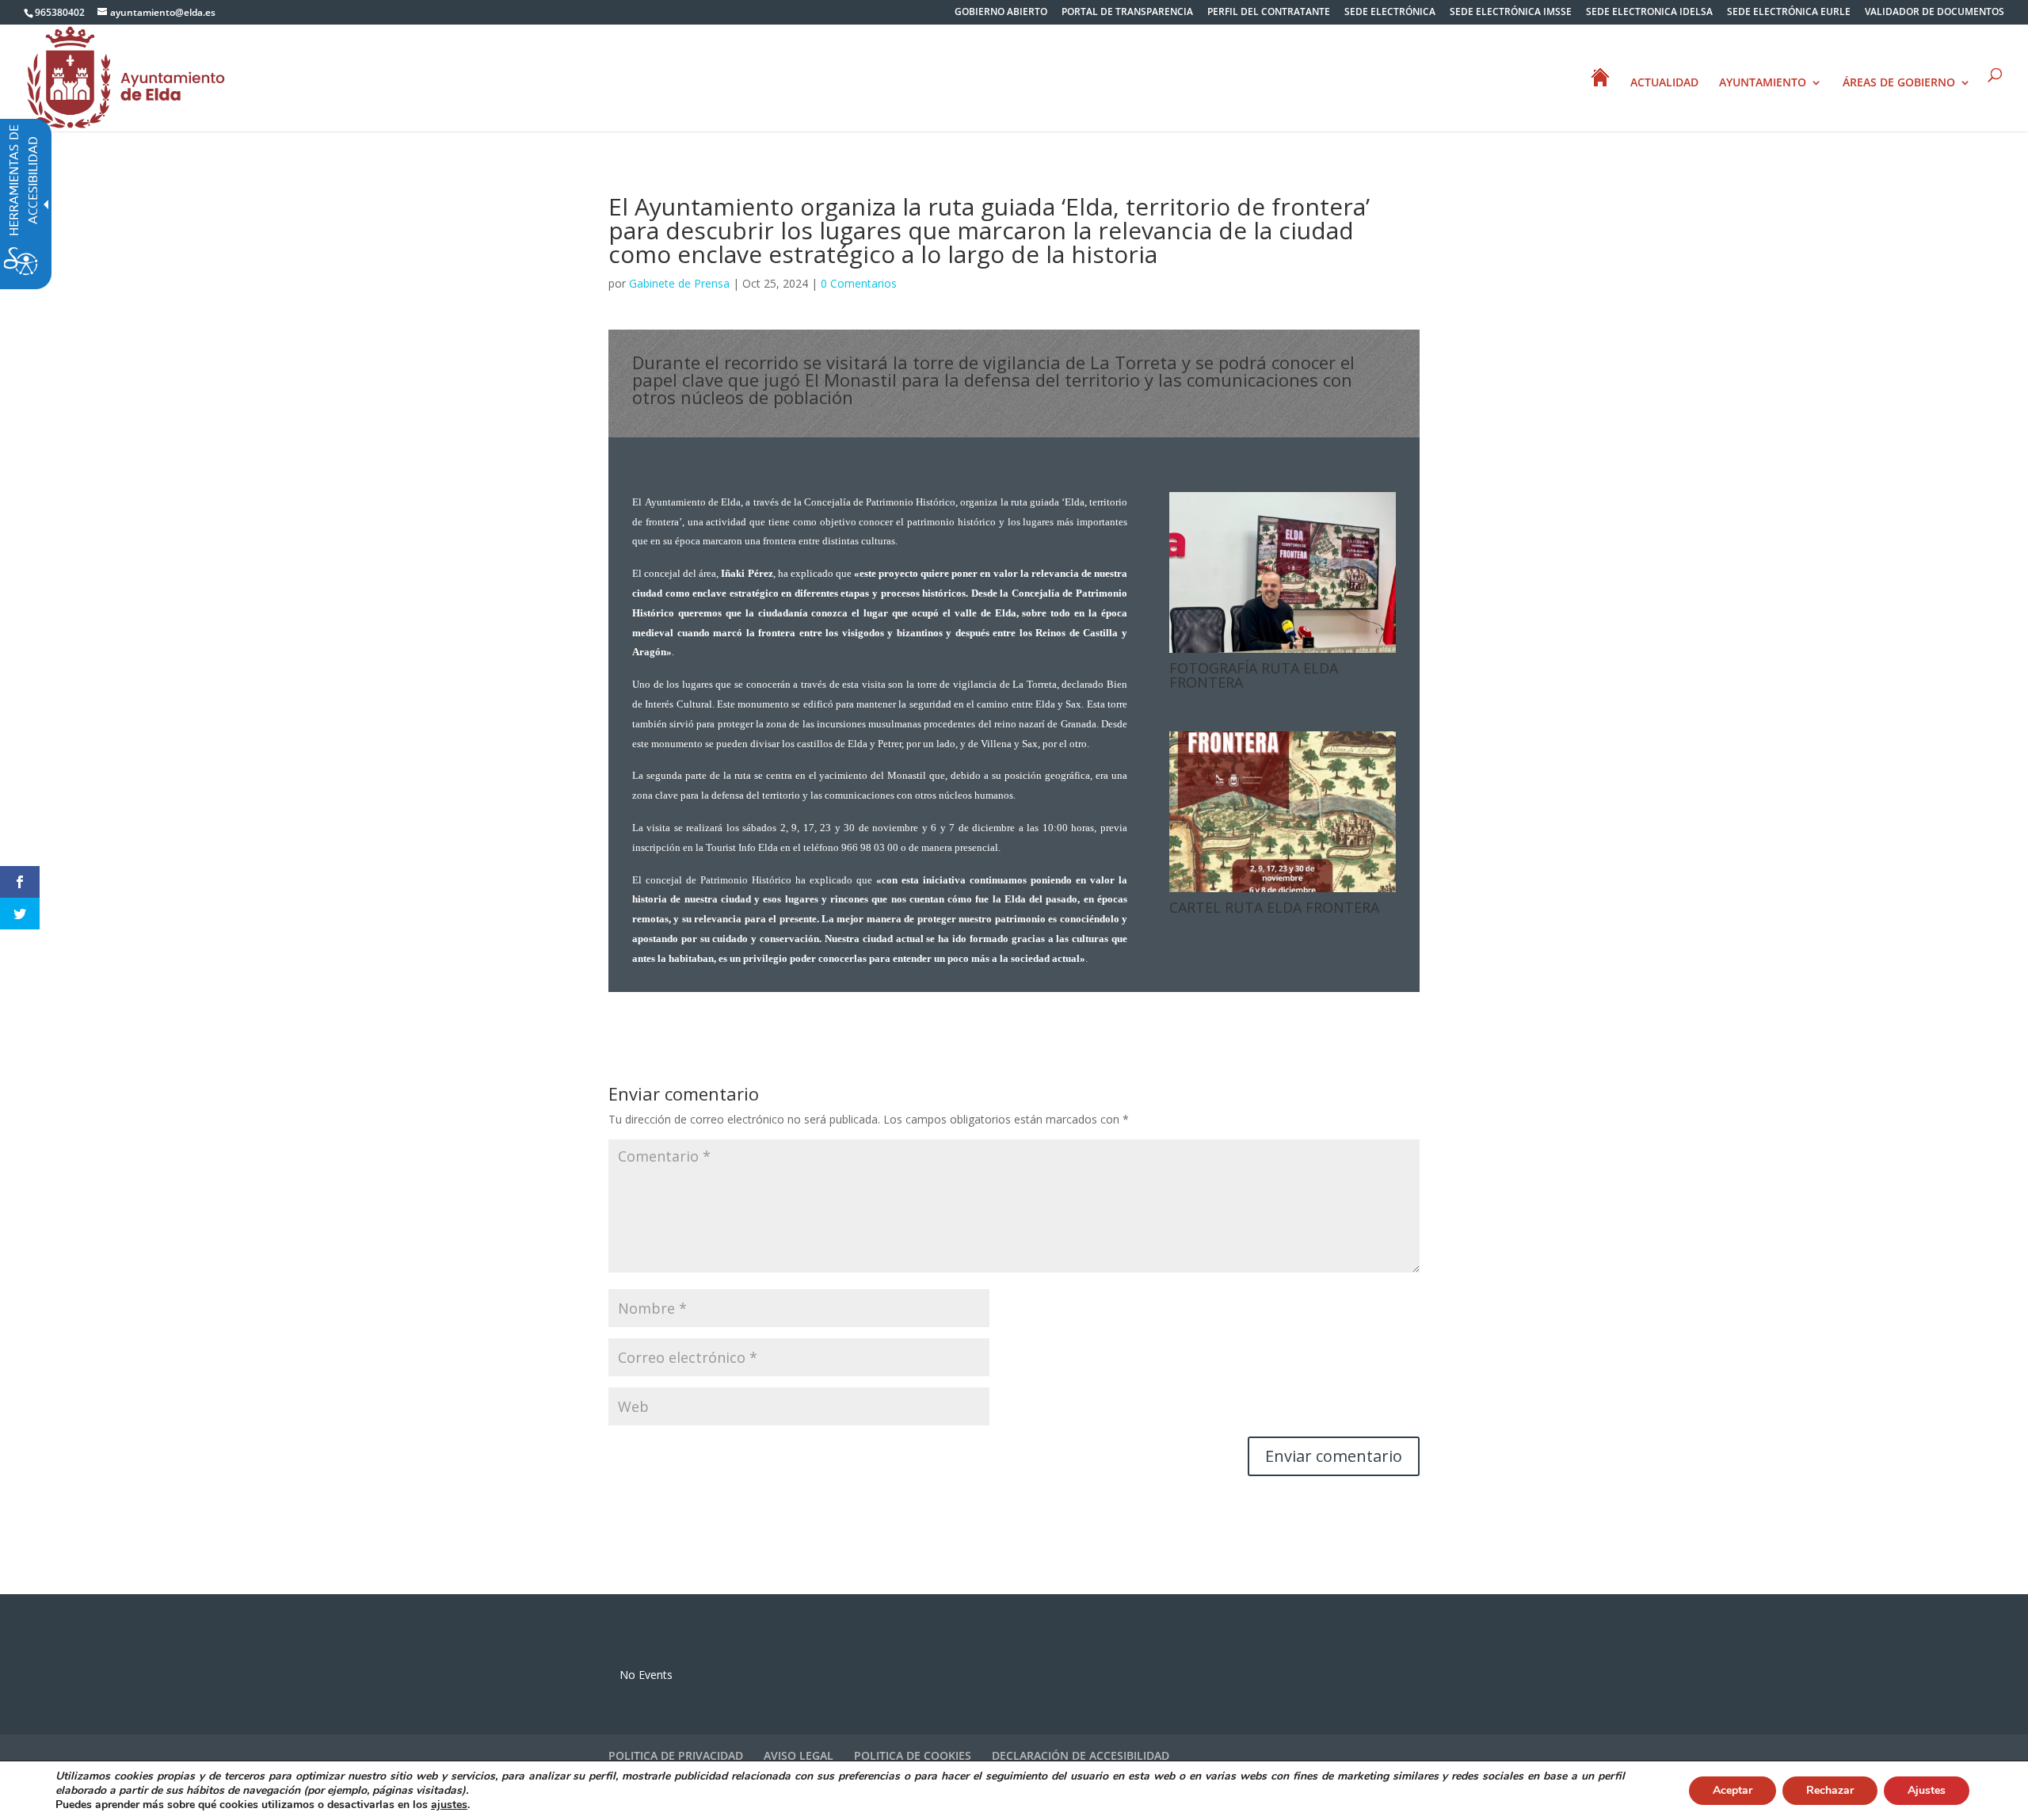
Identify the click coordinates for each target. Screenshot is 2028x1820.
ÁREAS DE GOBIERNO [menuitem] (1899, 83)
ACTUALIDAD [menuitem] (1664, 83)
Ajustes (1927, 1790)
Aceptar (1733, 1790)
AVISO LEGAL (799, 1755)
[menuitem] (1001, 15)
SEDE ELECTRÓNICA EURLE (1789, 13)
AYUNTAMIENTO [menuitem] (1763, 83)
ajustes (449, 1805)
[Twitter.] (20, 914)
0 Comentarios (859, 283)
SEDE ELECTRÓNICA (1390, 13)
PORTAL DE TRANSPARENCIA (1127, 13)
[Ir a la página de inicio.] (126, 76)
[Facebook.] (20, 882)
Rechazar (1830, 1790)
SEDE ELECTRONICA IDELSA (1649, 13)
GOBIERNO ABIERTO (1001, 13)
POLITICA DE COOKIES (913, 1755)
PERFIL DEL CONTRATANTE (1269, 13)
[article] (1334, 1456)
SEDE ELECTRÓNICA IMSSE (1511, 13)
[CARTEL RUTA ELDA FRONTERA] (1283, 892)
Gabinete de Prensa (679, 283)
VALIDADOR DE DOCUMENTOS (1935, 13)
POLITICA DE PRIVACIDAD (676, 1755)
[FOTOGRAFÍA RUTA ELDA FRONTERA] (1283, 652)
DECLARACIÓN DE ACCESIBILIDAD (1081, 1755)
